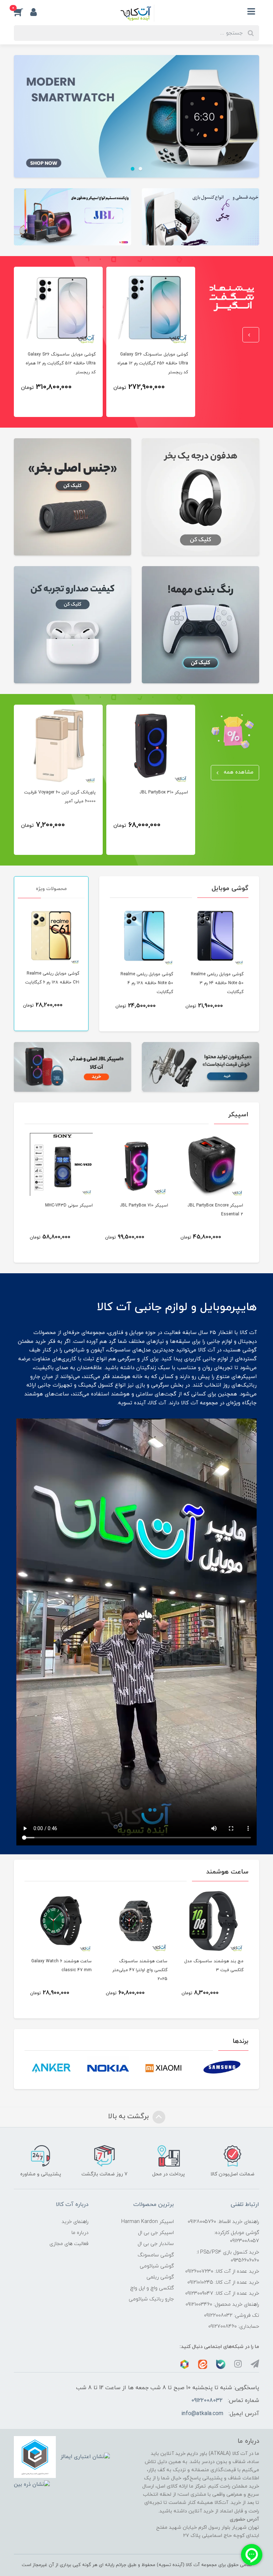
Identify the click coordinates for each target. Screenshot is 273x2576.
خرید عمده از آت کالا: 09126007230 (222, 2271)
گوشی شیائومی (157, 2266)
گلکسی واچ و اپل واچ (152, 2288)
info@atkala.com (202, 2414)
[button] (22, 12)
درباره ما (80, 2233)
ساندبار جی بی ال (156, 2244)
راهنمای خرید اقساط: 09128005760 (223, 2222)
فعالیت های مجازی (69, 2244)
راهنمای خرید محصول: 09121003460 (222, 2304)
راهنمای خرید (75, 2222)
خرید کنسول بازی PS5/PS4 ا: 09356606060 (228, 2256)
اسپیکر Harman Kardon (148, 2222)
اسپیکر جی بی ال (156, 2233)
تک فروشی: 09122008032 (232, 2315)
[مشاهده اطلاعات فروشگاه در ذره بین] (32, 2485)
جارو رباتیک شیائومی (151, 2299)
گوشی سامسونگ (156, 2255)
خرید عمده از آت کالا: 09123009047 (222, 2293)
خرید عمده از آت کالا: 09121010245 (223, 2282)
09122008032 (207, 2401)
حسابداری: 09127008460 (234, 2326)
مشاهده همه (238, 772)
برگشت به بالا (129, 2116)
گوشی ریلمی (160, 2277)
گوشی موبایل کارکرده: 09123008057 (237, 2237)
